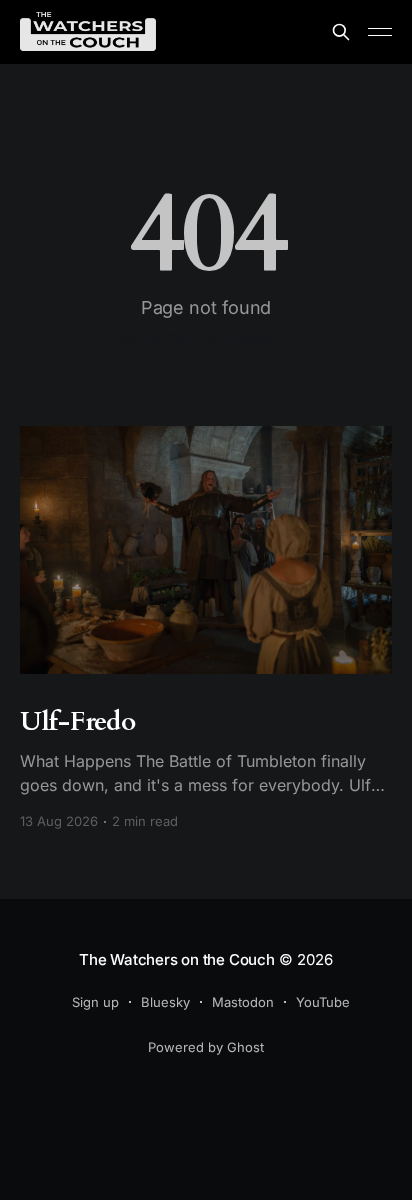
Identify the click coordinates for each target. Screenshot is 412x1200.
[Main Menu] (380, 32)
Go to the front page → (206, 337)
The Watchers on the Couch (176, 959)
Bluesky (165, 1002)
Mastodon (243, 1002)
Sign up (95, 1002)
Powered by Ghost (206, 1047)
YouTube (323, 1002)
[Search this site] (341, 32)
